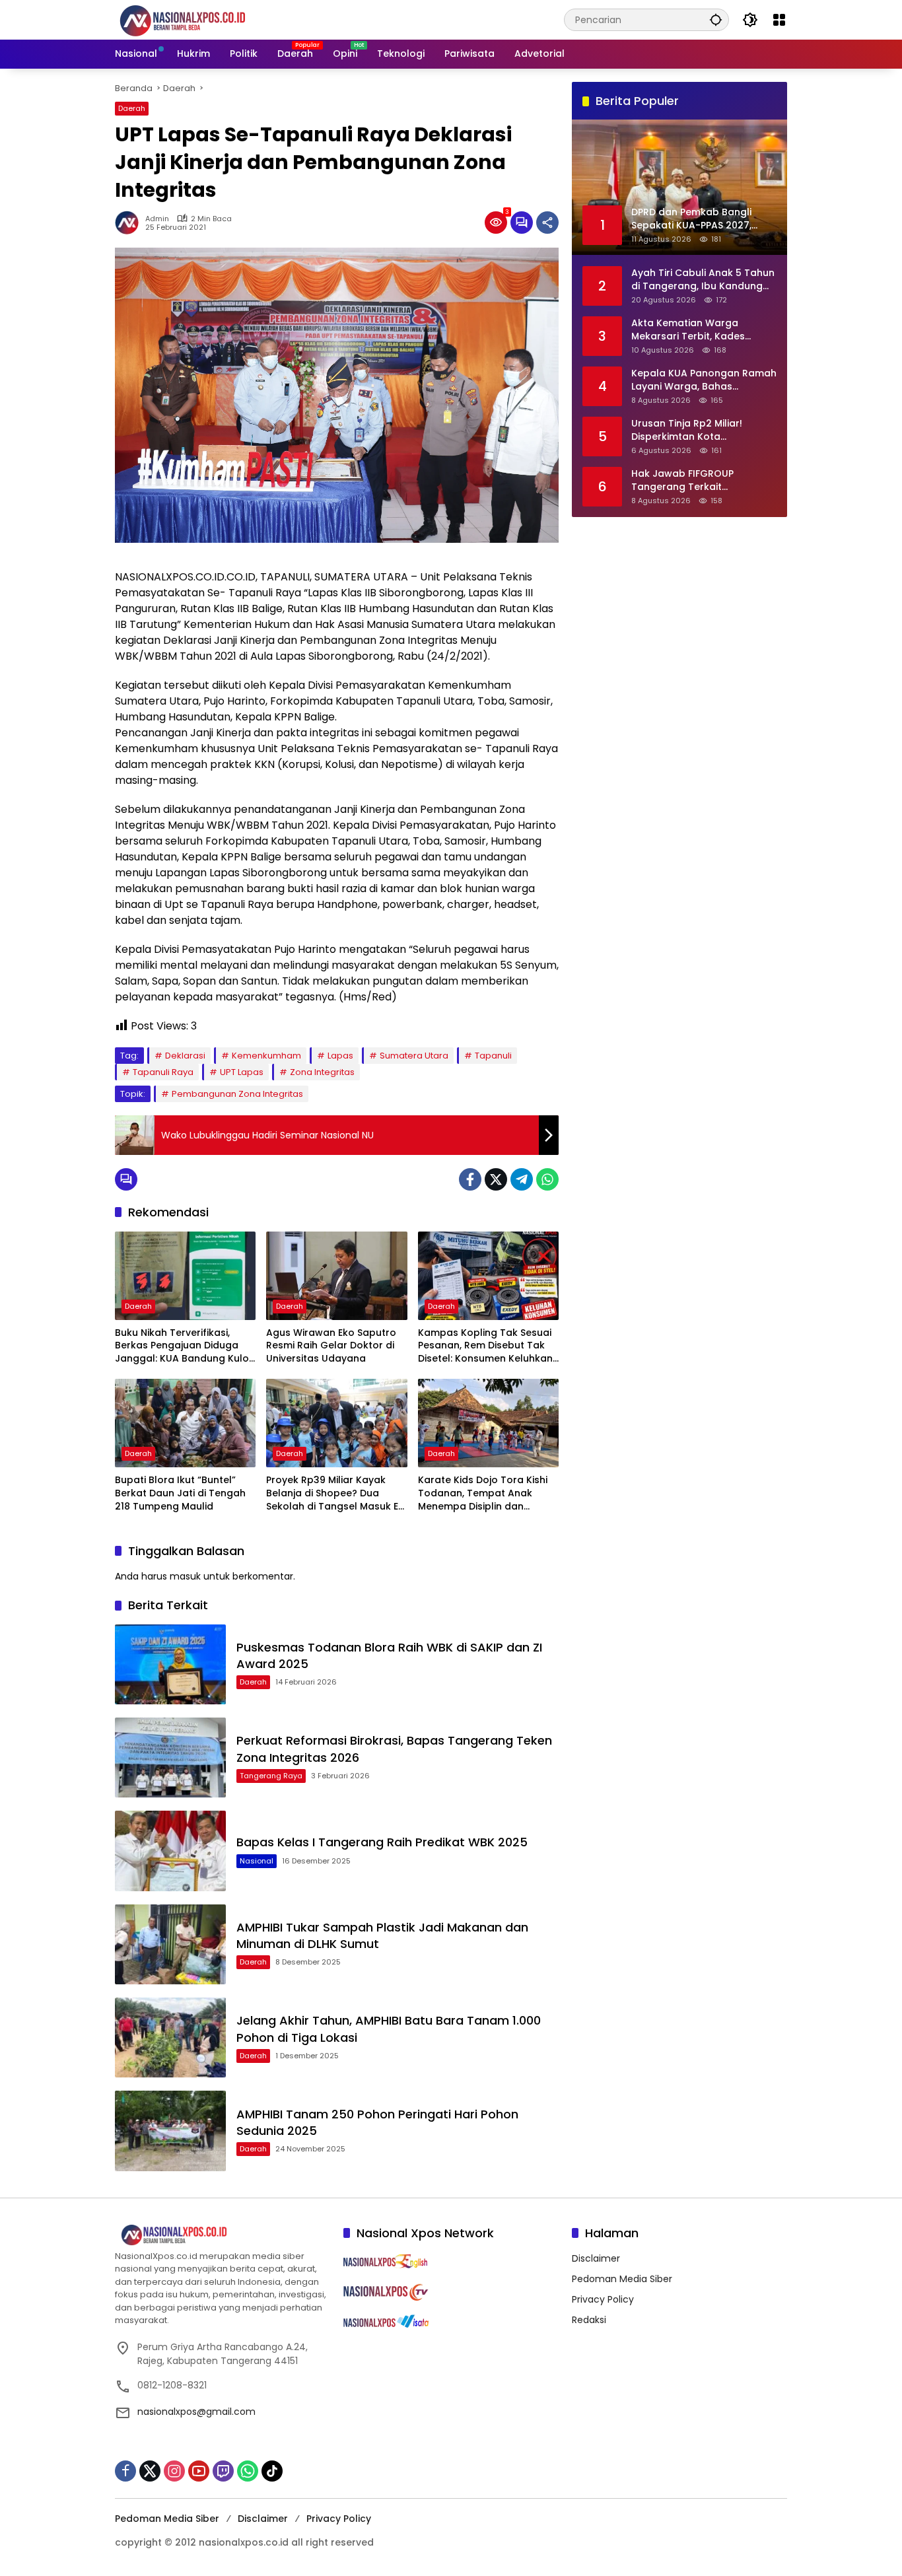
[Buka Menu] (779, 20)
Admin (157, 219)
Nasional (257, 1861)
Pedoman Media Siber (622, 2279)
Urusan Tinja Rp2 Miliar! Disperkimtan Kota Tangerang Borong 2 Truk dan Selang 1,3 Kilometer (694, 430)
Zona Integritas (322, 1072)
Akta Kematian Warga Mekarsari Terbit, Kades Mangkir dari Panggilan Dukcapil (688, 329)
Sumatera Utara (414, 1056)
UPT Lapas (242, 1072)
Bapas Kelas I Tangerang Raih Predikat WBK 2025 (382, 1842)
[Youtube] (199, 2471)
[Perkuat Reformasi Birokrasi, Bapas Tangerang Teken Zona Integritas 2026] (170, 1758)
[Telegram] (522, 1179)
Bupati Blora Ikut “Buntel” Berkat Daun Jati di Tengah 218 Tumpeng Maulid (180, 1493)
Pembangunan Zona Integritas (237, 1094)
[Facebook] (470, 1179)
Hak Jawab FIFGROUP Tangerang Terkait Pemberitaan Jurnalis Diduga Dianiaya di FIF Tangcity (701, 480)
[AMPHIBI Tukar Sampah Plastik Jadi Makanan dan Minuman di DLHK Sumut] (170, 1944)
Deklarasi (185, 1056)
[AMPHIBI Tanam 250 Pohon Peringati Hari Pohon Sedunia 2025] (170, 2131)
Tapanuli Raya (163, 1072)
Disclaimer (596, 2258)
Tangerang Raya (271, 1776)
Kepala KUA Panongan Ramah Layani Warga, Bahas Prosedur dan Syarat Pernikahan (704, 379)
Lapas (340, 1056)
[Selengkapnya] (223, 2235)
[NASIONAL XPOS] (198, 19)
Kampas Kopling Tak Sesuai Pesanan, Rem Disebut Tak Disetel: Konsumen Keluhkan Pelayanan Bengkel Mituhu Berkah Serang (485, 1346)
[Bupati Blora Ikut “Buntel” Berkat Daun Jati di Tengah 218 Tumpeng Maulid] (185, 1423)
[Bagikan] (547, 223)
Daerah (132, 108)
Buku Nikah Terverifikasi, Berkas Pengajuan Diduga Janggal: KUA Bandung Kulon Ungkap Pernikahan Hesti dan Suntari (185, 1346)
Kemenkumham (266, 1056)
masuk (185, 1576)
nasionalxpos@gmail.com (196, 2412)
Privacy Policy (603, 2299)
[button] (716, 19)
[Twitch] (223, 2471)
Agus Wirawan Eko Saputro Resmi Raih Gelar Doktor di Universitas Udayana (331, 1346)
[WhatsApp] (547, 1179)
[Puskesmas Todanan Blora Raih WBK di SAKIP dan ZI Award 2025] (170, 1664)
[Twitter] (496, 1179)
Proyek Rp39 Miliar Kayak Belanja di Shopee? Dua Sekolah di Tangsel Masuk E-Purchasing (335, 1493)
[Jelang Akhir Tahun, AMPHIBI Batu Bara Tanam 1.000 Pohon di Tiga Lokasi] (170, 2037)
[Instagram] (174, 2471)
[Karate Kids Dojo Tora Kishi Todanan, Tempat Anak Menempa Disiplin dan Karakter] (488, 1423)
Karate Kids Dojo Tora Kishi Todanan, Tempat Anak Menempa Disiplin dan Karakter (483, 1493)
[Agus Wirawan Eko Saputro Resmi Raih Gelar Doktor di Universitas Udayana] (336, 1276)
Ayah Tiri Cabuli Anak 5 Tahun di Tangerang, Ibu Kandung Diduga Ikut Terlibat (703, 279)
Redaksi (589, 2320)
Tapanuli (493, 1056)
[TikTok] (272, 2471)
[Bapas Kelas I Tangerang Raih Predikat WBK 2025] (170, 1851)
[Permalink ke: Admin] (130, 223)
